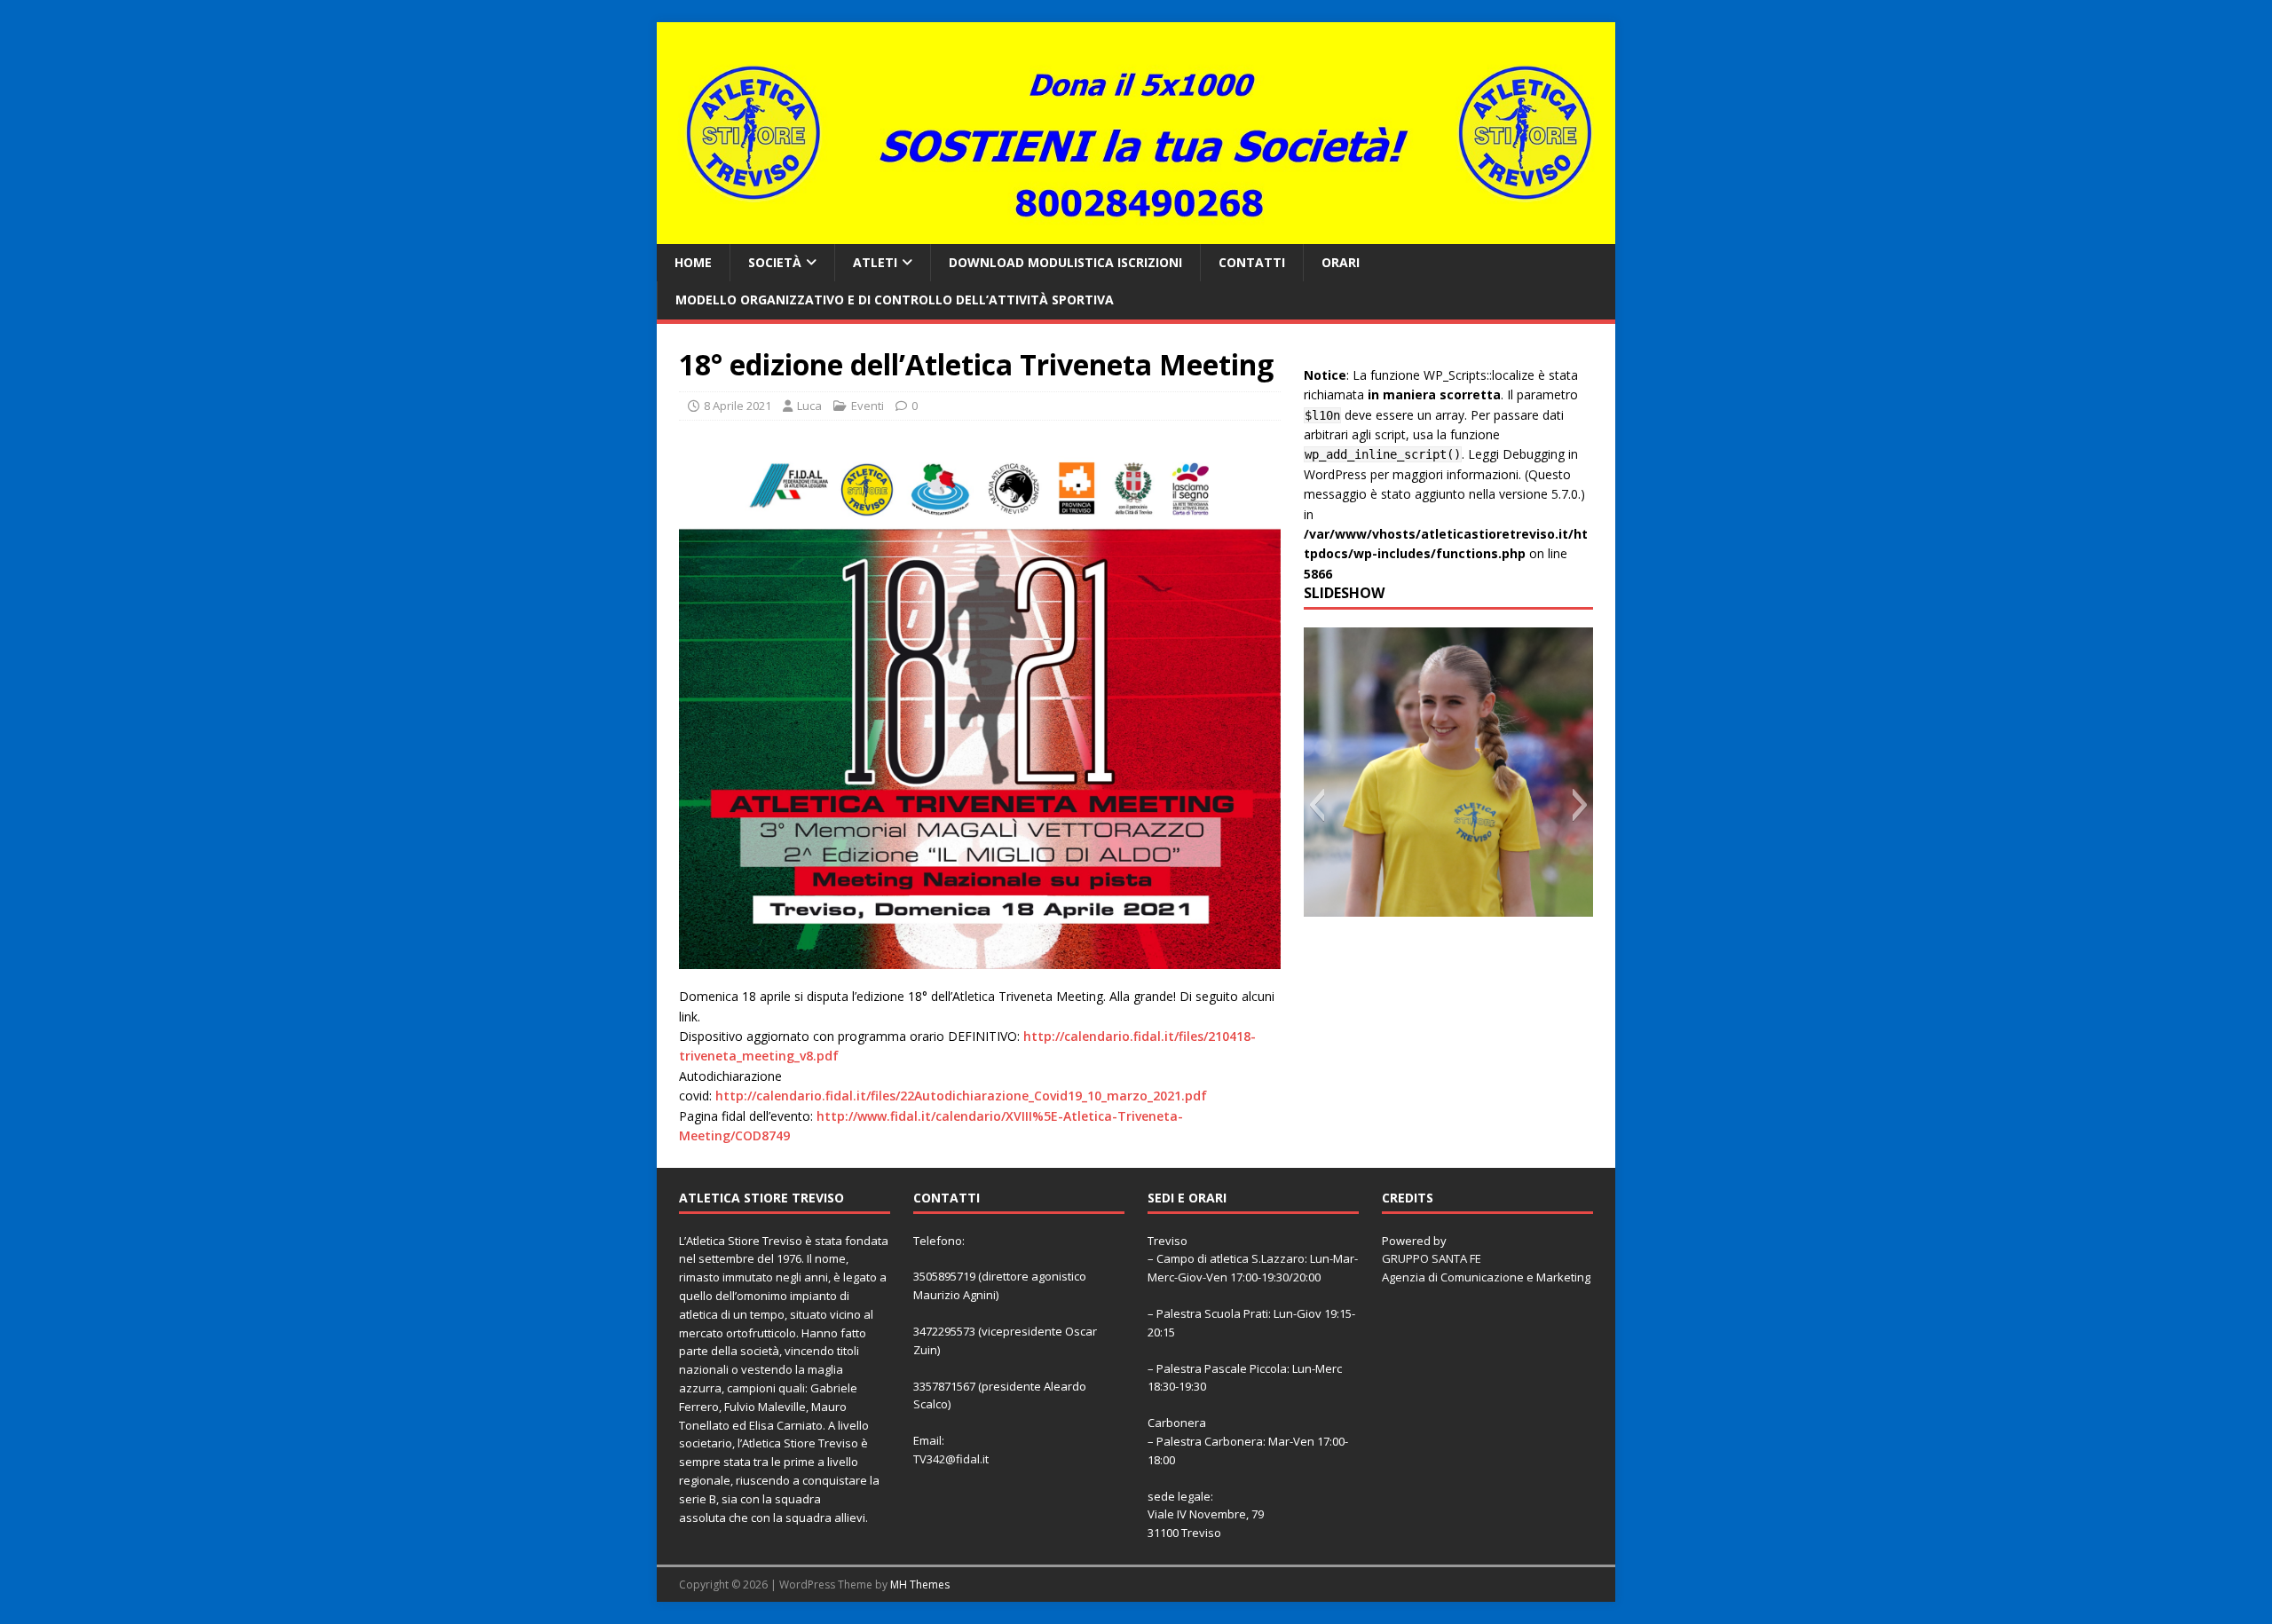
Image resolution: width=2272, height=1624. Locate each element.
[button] (1317, 805)
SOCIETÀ (775, 262)
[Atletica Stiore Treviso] (1136, 233)
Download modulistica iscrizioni (1065, 262)
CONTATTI (1252, 262)
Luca (809, 406)
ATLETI (875, 262)
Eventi (868, 406)
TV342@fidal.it (951, 1459)
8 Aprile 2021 (738, 406)
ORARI (1341, 262)
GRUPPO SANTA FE (1432, 1258)
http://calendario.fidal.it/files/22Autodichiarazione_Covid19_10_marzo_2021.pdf (961, 1096)
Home (693, 262)
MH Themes (920, 1585)
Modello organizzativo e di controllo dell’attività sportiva (895, 300)
